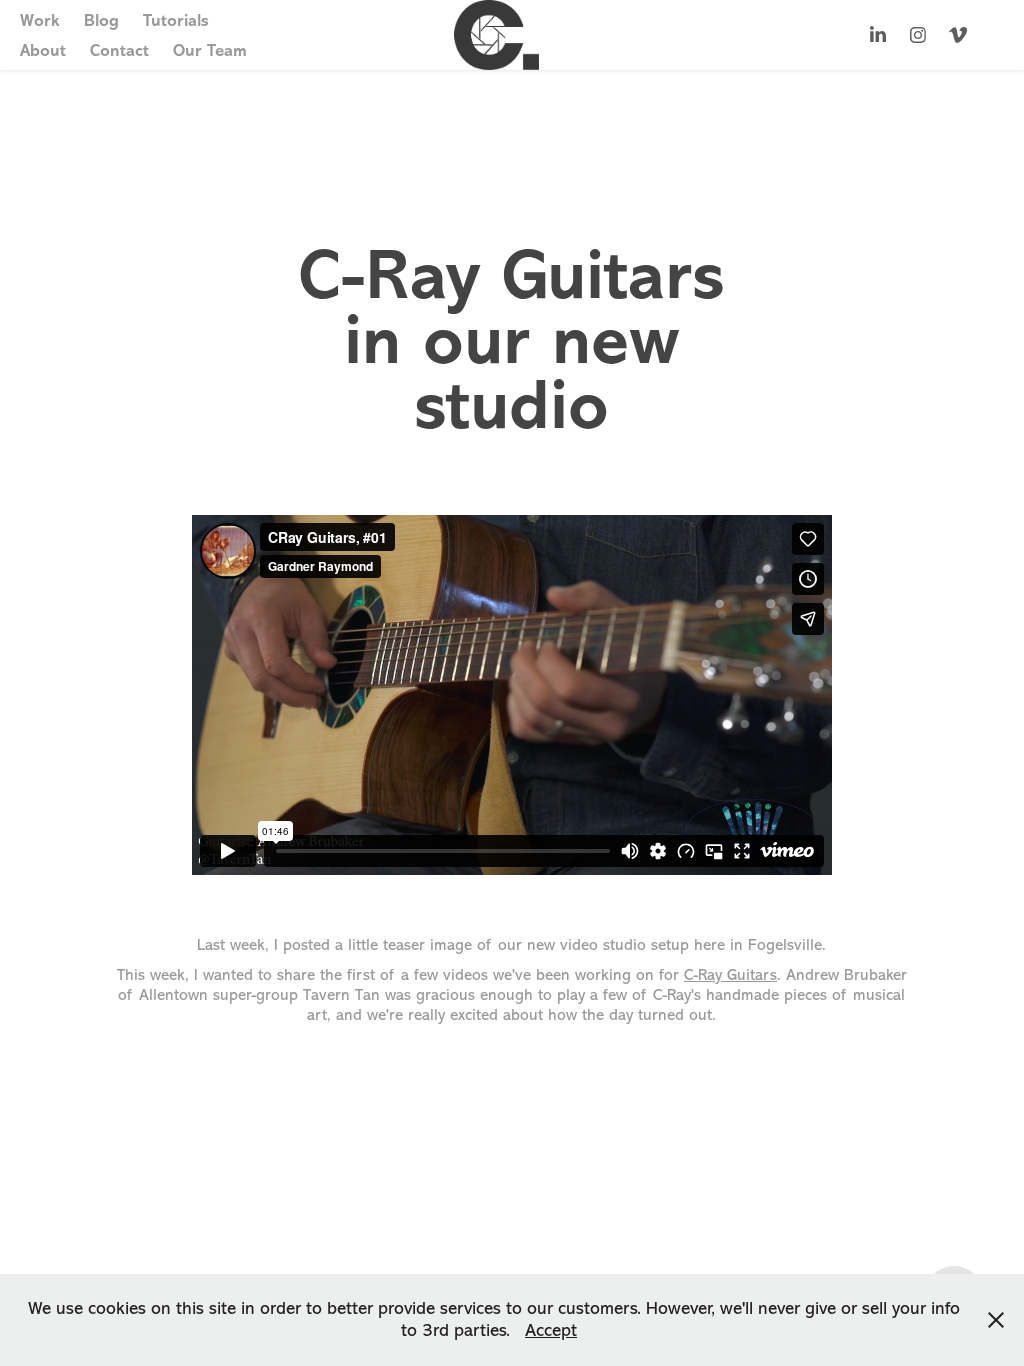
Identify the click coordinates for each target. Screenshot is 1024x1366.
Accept (551, 1330)
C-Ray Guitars (730, 975)
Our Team (210, 50)
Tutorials (176, 20)
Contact (119, 50)
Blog (101, 20)
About (43, 50)
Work (40, 20)
